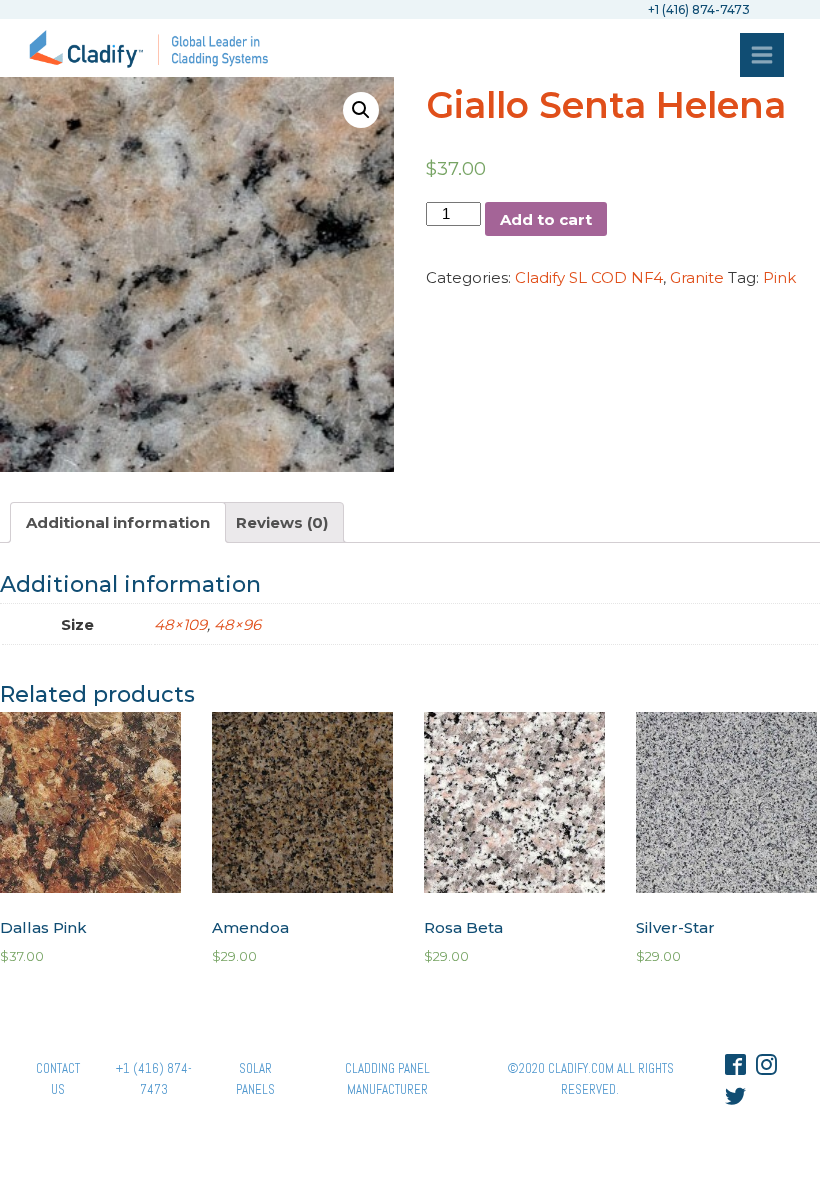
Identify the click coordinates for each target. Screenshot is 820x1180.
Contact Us (58, 1079)
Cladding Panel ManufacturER (387, 1079)
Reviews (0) (282, 522)
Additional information (118, 522)
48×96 (237, 624)
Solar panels (255, 1079)
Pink (779, 277)
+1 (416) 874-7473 (154, 1079)
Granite (697, 277)
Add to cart (546, 219)
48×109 (180, 624)
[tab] (118, 522)
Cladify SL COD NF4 (589, 277)
